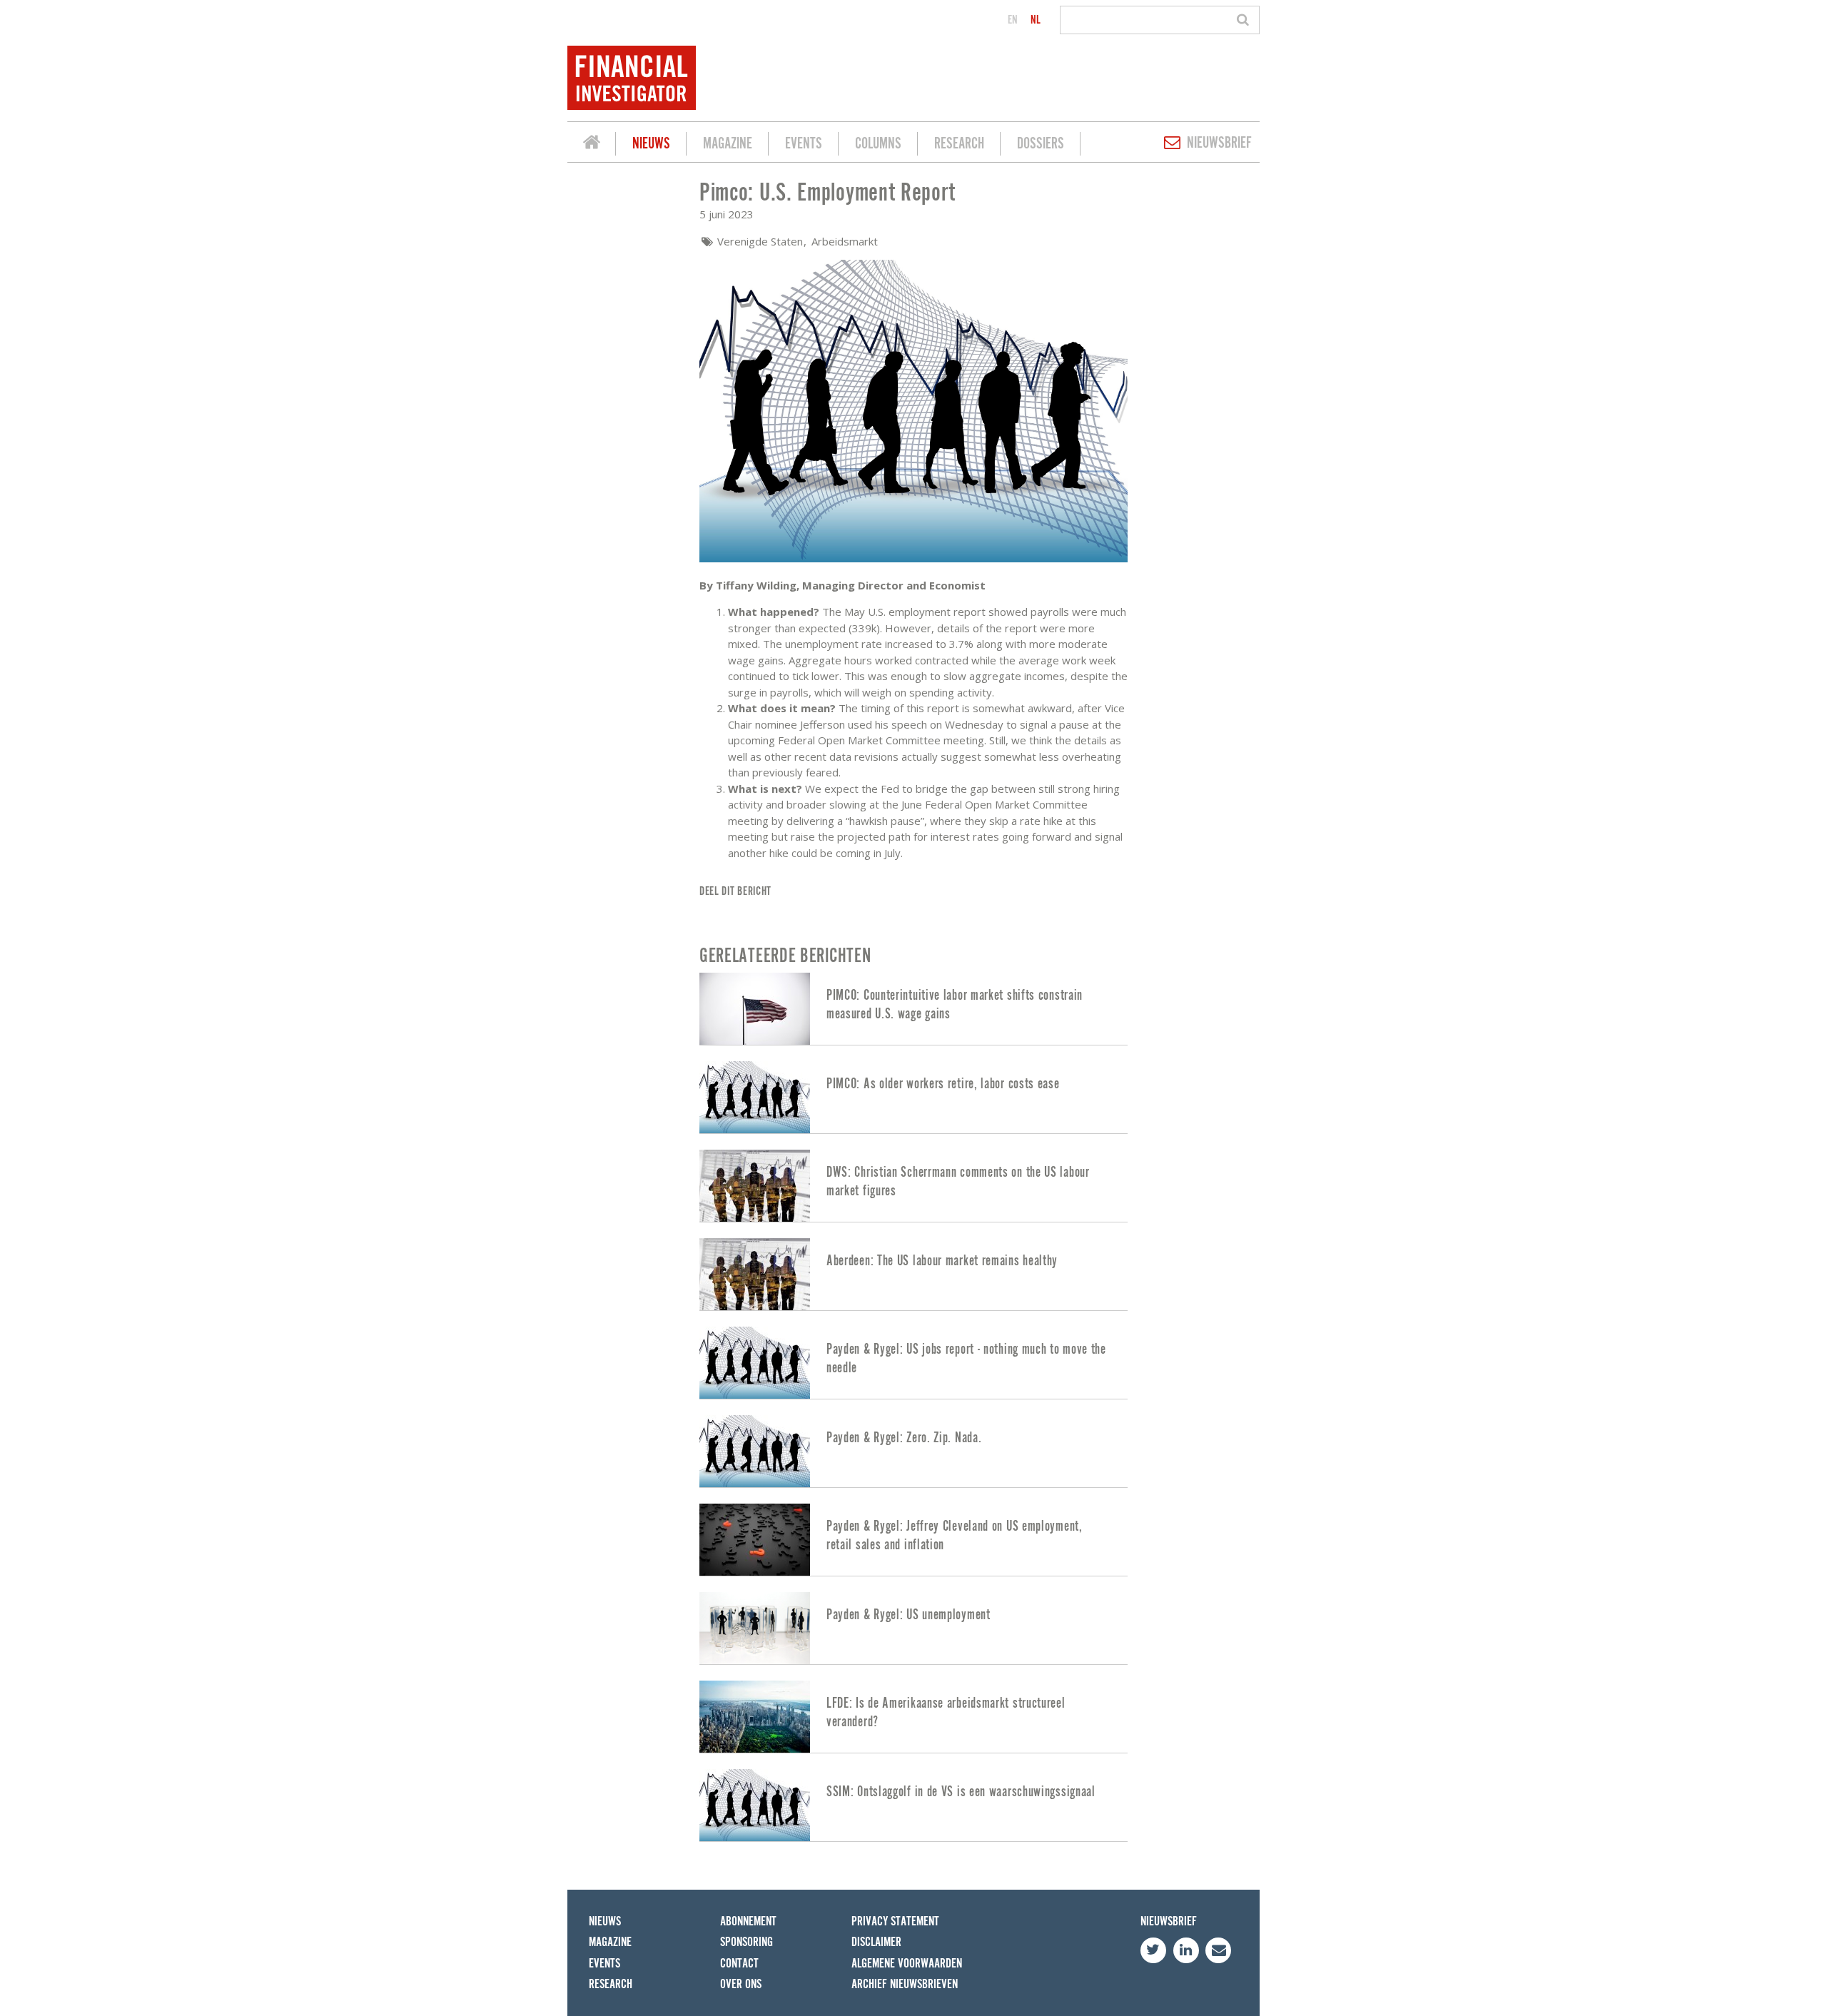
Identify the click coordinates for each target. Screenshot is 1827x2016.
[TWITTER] (1153, 1950)
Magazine (728, 144)
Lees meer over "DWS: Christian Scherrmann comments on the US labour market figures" (913, 1186)
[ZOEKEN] (1245, 20)
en (1013, 20)
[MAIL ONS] (1218, 1950)
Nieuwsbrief (1219, 143)
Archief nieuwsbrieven (905, 1984)
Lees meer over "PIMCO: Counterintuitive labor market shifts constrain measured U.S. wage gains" (913, 1009)
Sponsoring (747, 1942)
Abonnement (748, 1921)
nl (1036, 20)
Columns (878, 144)
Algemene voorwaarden (907, 1964)
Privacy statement (895, 1921)
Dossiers (1041, 144)
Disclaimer (876, 1942)
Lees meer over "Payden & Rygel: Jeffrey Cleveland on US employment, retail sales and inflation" (913, 1540)
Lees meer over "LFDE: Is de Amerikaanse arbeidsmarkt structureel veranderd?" (913, 1717)
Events (804, 144)
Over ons (741, 1984)
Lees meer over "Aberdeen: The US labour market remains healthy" (913, 1274)
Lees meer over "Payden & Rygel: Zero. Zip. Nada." (913, 1451)
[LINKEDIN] (1186, 1950)
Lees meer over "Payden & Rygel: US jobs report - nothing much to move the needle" (913, 1363)
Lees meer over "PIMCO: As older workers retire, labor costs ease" (913, 1097)
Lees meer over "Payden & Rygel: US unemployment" (913, 1628)
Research (959, 144)
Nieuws (651, 144)
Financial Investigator (592, 144)
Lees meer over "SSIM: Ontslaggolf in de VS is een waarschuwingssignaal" (913, 1805)
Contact (739, 1964)
